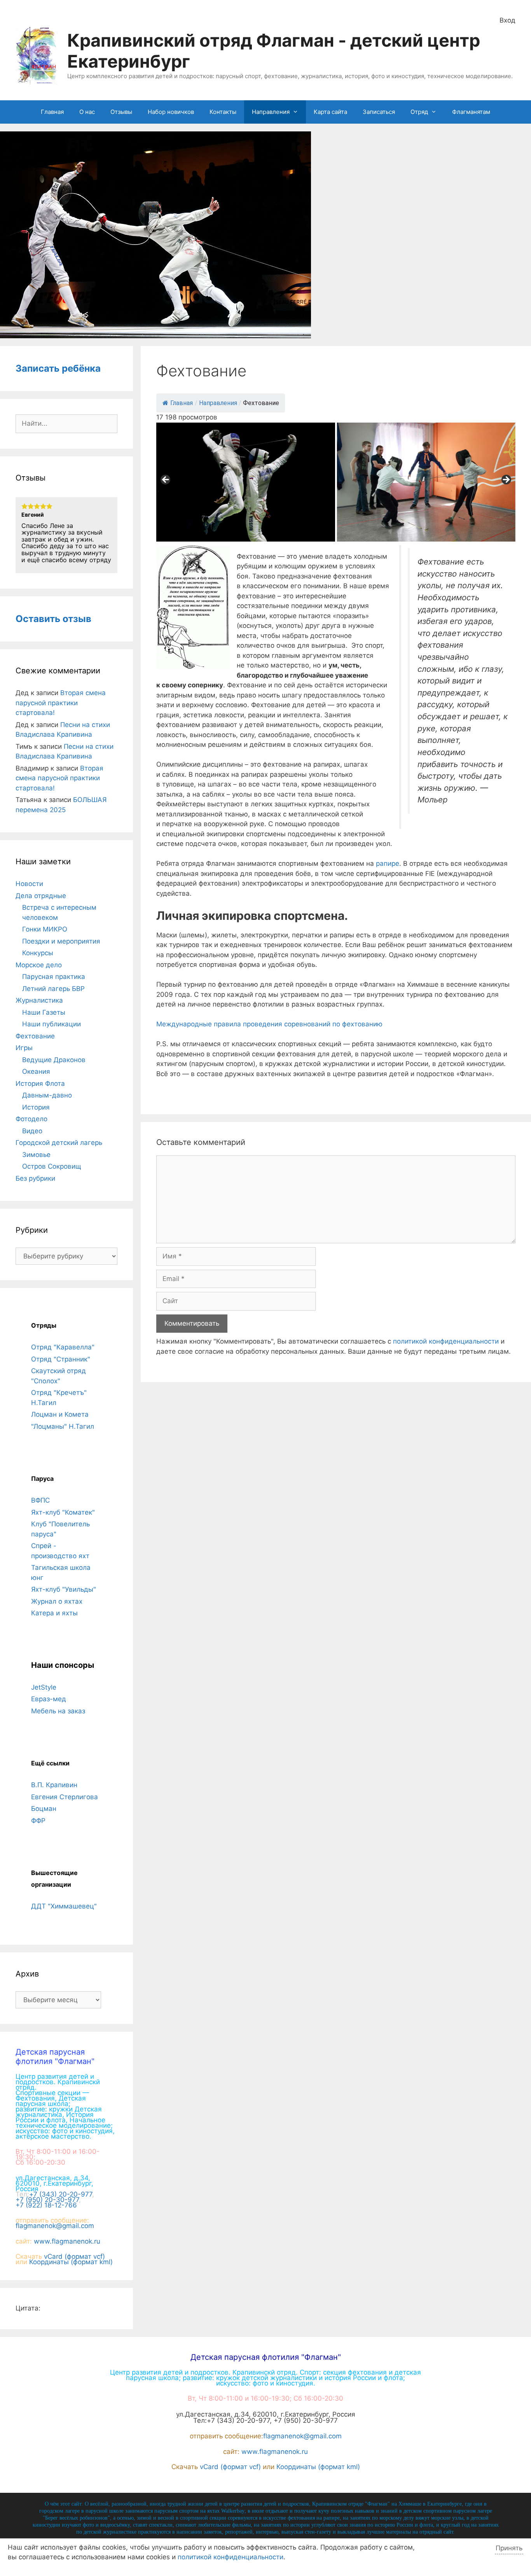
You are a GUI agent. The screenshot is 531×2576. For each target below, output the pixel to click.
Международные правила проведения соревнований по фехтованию (269, 1024)
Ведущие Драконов (54, 1060)
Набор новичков (171, 112)
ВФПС (40, 1500)
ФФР (38, 1821)
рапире (388, 863)
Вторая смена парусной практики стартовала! (61, 703)
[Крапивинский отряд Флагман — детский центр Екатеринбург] (37, 54)
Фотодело (31, 1119)
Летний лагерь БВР (53, 989)
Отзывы (121, 112)
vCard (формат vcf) (74, 2256)
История (36, 1107)
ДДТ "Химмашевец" (64, 1906)
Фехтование (35, 1036)
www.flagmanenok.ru (67, 2241)
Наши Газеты (44, 1012)
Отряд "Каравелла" (63, 1347)
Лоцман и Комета (60, 1414)
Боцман (44, 1809)
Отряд (419, 112)
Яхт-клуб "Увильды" (64, 1589)
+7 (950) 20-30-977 (47, 2200)
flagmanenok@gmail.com (55, 2226)
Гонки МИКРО (45, 929)
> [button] (506, 480)
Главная (52, 112)
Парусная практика (54, 977)
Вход (507, 20)
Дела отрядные (41, 896)
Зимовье (36, 1155)
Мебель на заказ (58, 1711)
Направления (271, 112)
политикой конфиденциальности (446, 1341)
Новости (29, 884)
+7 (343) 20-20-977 (61, 2194)
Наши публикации (52, 1024)
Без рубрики (35, 1178)
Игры (24, 1048)
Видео (32, 1131)
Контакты (223, 112)
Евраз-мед (49, 1699)
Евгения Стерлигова (65, 1797)
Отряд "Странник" (61, 1359)
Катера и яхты (54, 1613)
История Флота (40, 1084)
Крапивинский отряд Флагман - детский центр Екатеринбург (274, 51)
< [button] (166, 480)
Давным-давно (47, 1095)
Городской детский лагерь (59, 1143)
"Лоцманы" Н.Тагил (63, 1426)
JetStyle (44, 1687)
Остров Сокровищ (52, 1166)
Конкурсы (38, 953)
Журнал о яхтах (57, 1601)
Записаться (379, 112)
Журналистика (39, 1000)
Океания (36, 1071)
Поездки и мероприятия (61, 941)
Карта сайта (330, 112)
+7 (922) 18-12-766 (46, 2205)
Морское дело (39, 965)
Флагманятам (471, 112)
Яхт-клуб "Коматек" (63, 1512)
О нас (87, 112)
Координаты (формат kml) (71, 2262)
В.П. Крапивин (54, 1785)
